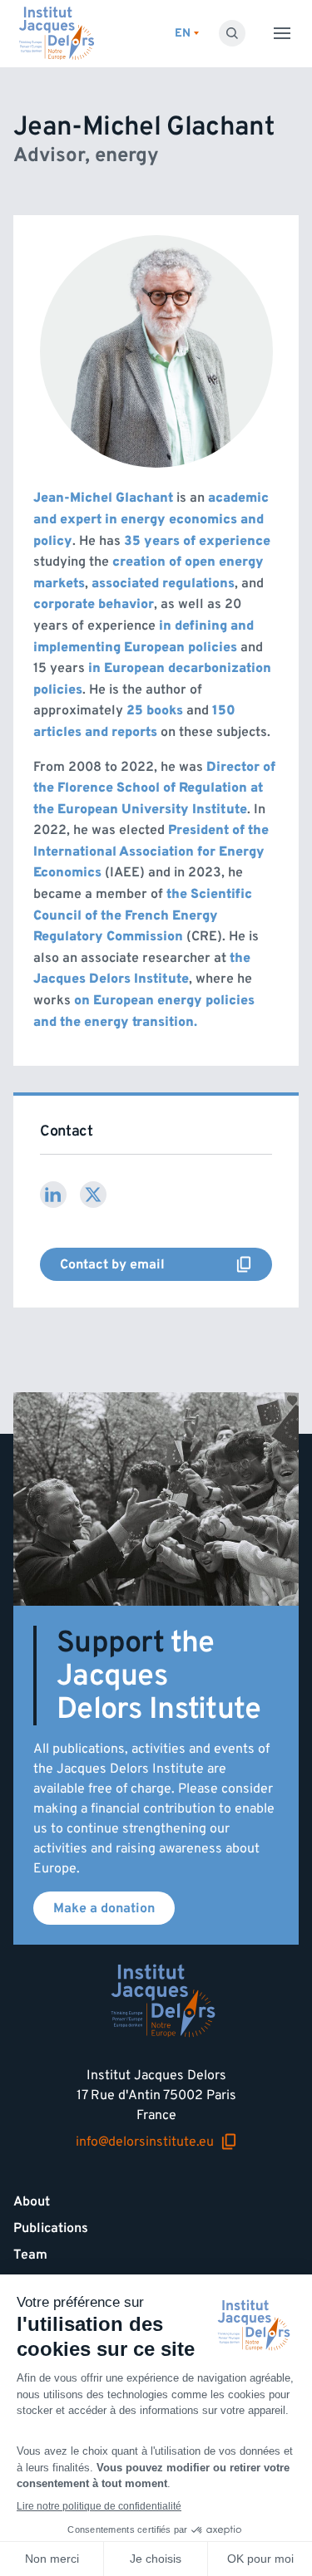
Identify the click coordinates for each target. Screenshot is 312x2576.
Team (30, 2255)
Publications (51, 2228)
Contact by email (106, 1268)
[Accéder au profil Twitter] (93, 1195)
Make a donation (104, 1908)
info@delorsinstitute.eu (145, 2142)
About (32, 2201)
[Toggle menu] (282, 33)
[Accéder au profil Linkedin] (53, 1195)
